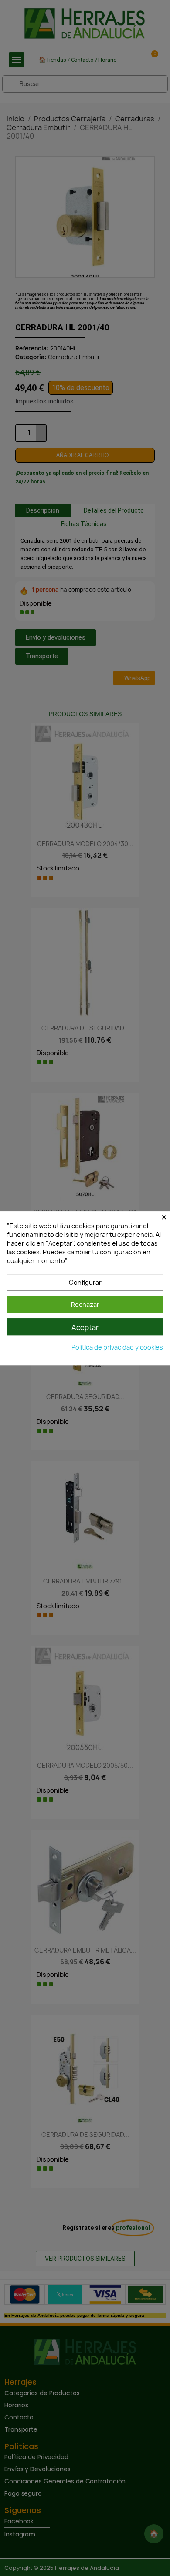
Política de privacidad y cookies (117, 1347)
